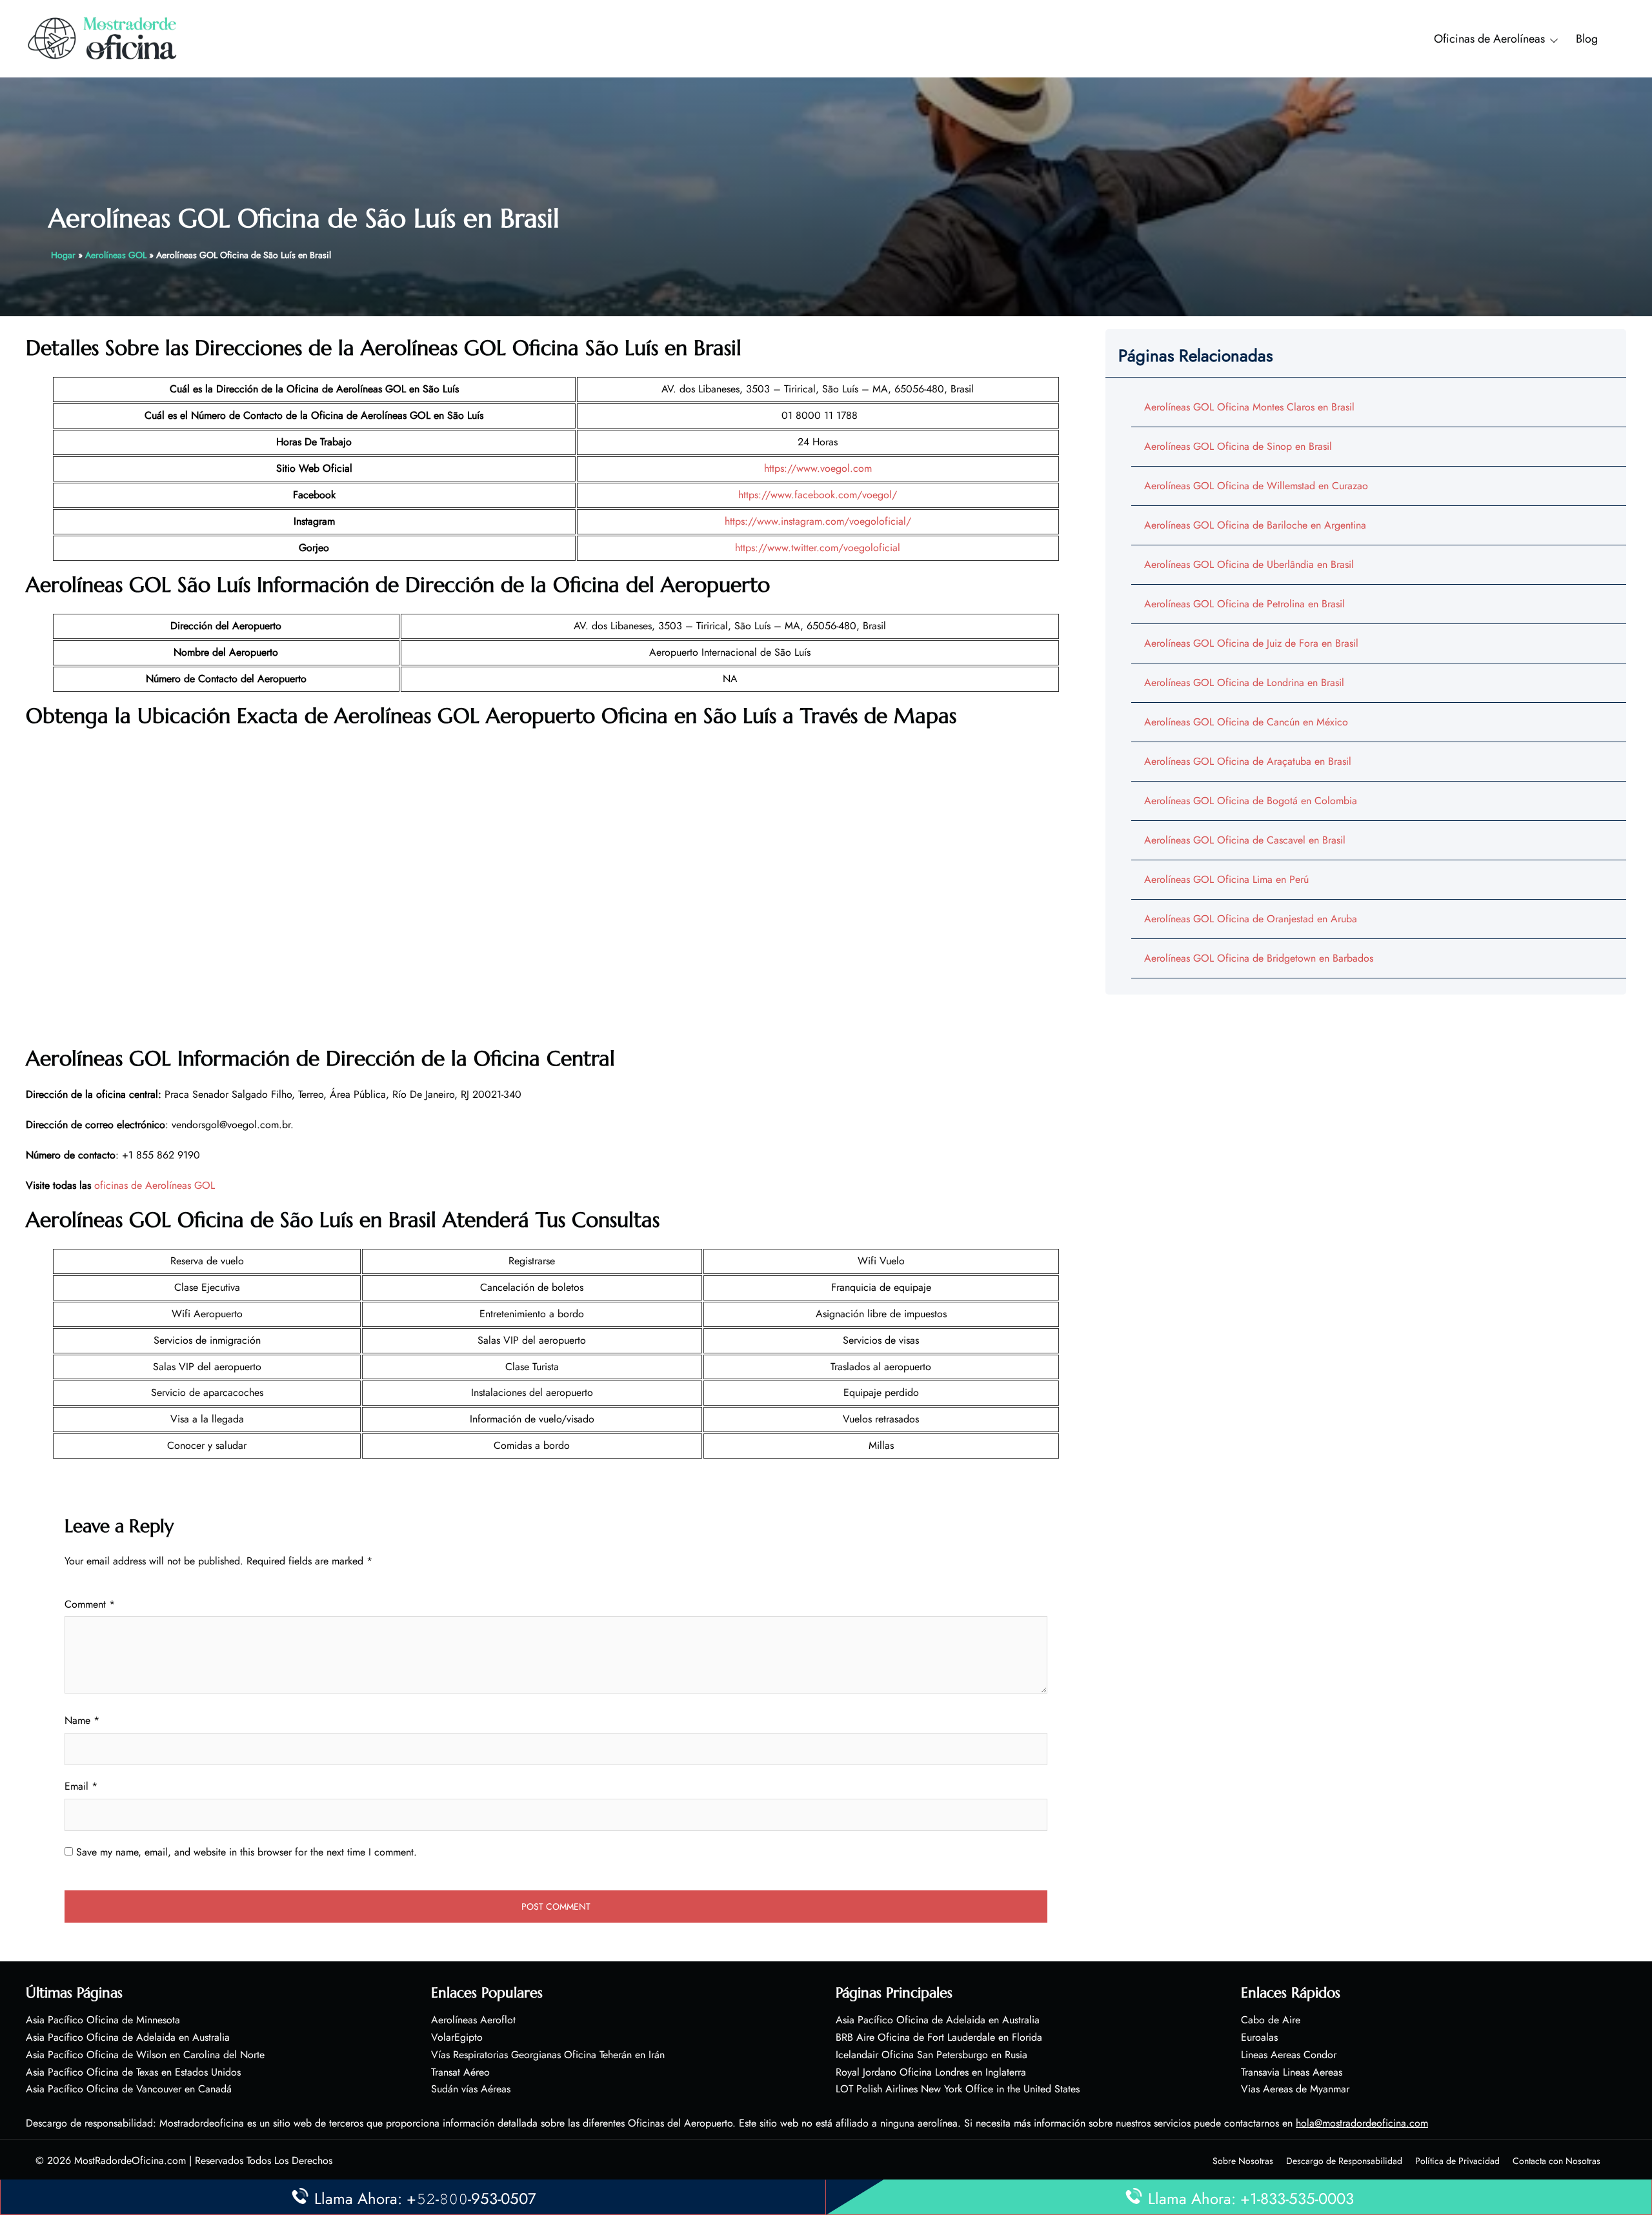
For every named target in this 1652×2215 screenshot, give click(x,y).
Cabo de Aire (1271, 2020)
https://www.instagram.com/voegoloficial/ (818, 521)
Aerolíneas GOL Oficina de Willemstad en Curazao (1256, 486)
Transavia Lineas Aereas (1292, 2072)
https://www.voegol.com (818, 468)
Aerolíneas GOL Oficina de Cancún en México (1246, 722)
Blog (1587, 39)
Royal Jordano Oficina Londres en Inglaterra (931, 2072)
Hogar (63, 255)
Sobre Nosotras (1243, 2161)
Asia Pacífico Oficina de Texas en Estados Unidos (133, 2072)
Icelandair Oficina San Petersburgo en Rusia (932, 2055)
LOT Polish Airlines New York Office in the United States (958, 2089)
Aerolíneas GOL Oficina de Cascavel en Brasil (1245, 840)
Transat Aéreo (460, 2072)
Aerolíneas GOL (116, 255)
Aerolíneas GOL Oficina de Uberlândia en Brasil (1249, 564)
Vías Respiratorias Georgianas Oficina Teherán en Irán (548, 2055)
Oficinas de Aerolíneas (1489, 39)
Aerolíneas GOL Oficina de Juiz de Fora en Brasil (1251, 643)
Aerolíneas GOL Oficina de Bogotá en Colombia (1251, 801)
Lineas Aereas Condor (1289, 2055)
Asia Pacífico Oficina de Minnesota (103, 2020)
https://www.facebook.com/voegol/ (818, 495)
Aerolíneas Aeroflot (473, 2020)
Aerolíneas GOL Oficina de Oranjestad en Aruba (1251, 919)
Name (82, 1720)
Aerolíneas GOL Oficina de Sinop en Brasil (1238, 446)
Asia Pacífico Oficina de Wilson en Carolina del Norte (145, 2055)
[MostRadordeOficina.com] (103, 38)
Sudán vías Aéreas (471, 2089)
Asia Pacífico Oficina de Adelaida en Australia (128, 2037)
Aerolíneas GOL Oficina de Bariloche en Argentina (1255, 525)
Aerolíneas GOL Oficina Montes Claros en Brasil (1249, 407)
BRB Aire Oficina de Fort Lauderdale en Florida (939, 2037)
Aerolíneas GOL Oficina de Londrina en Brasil (1244, 683)
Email (81, 1786)
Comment (90, 1604)
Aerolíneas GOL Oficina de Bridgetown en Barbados (1259, 958)
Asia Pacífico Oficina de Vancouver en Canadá (129, 2089)
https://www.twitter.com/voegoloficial (818, 548)
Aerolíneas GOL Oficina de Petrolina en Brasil (1244, 604)
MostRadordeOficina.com (130, 2160)
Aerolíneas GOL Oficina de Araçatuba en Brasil (1248, 761)
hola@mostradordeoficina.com (1362, 2123)
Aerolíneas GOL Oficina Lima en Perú (1226, 879)
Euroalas (1259, 2037)
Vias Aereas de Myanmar (1295, 2089)
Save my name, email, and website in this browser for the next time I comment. (247, 1852)
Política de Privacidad (1457, 2161)
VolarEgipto (457, 2037)
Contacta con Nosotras (1556, 2161)
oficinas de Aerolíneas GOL (155, 1185)
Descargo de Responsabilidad (1344, 2161)
